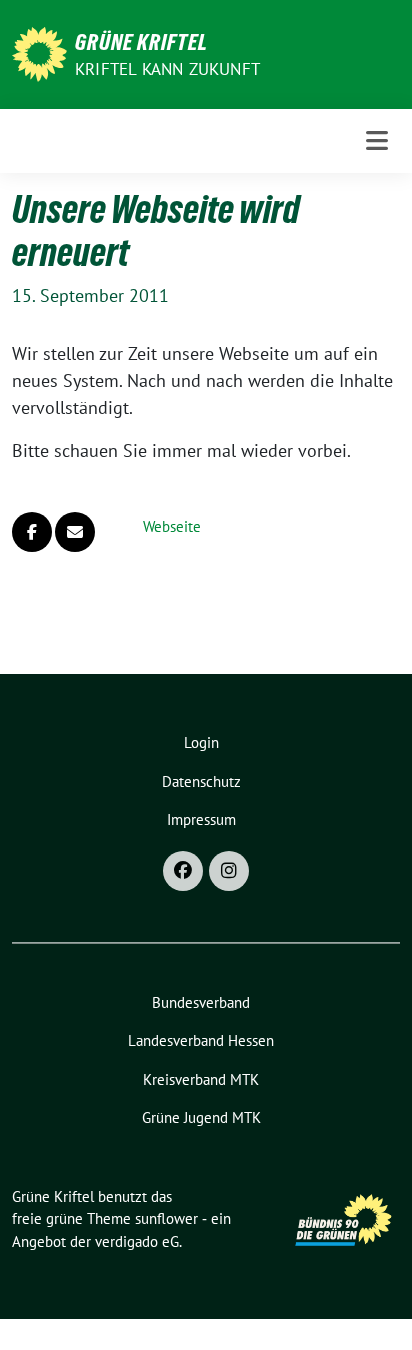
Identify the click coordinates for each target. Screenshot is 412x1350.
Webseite (172, 526)
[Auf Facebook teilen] (32, 532)
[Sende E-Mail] (75, 532)
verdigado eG (137, 1241)
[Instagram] (229, 871)
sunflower (166, 1218)
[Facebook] (183, 871)
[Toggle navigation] (377, 140)
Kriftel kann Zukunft (167, 69)
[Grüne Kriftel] (39, 52)
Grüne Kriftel (141, 42)
